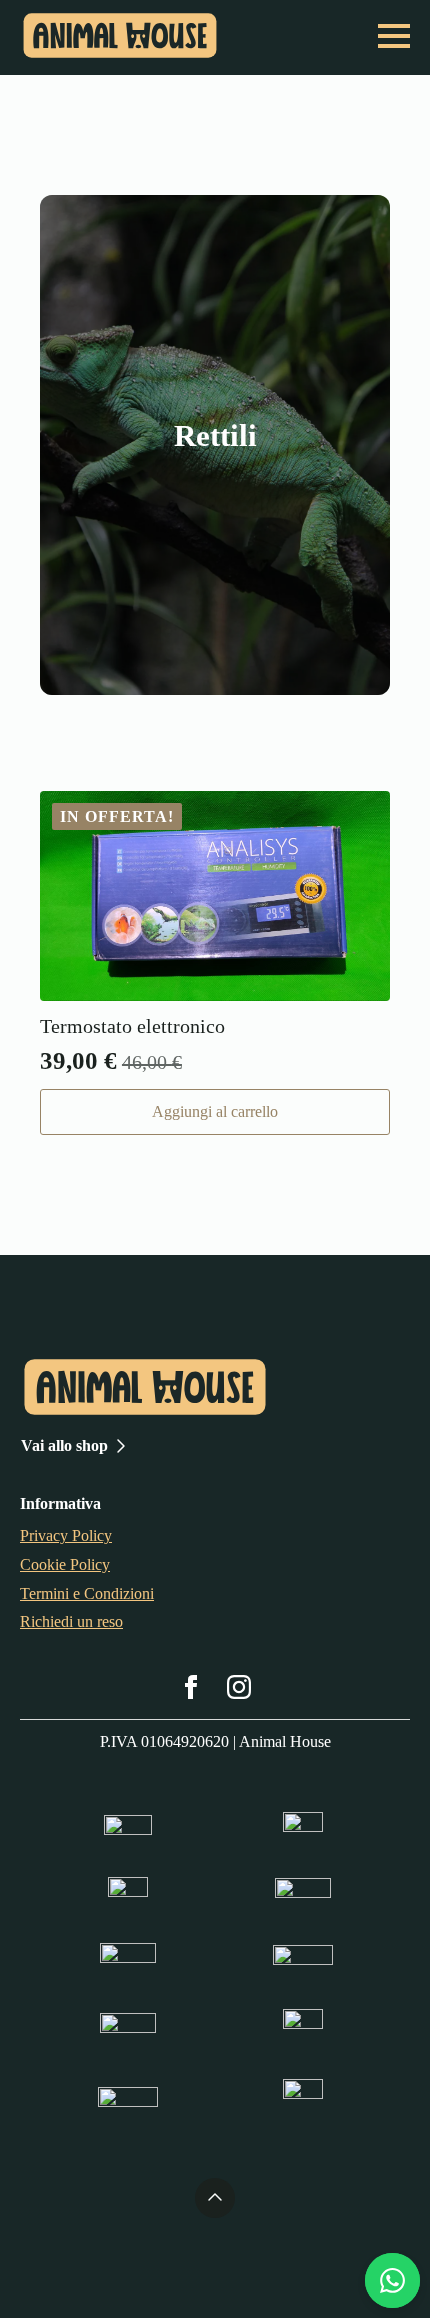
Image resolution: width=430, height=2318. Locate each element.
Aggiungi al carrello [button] (215, 1111)
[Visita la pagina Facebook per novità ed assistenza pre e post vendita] (191, 1687)
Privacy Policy (66, 1535)
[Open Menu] (394, 36)
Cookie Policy (65, 1564)
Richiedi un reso (71, 1621)
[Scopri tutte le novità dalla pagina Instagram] (239, 1687)
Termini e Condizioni (87, 1593)
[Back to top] (215, 2198)
